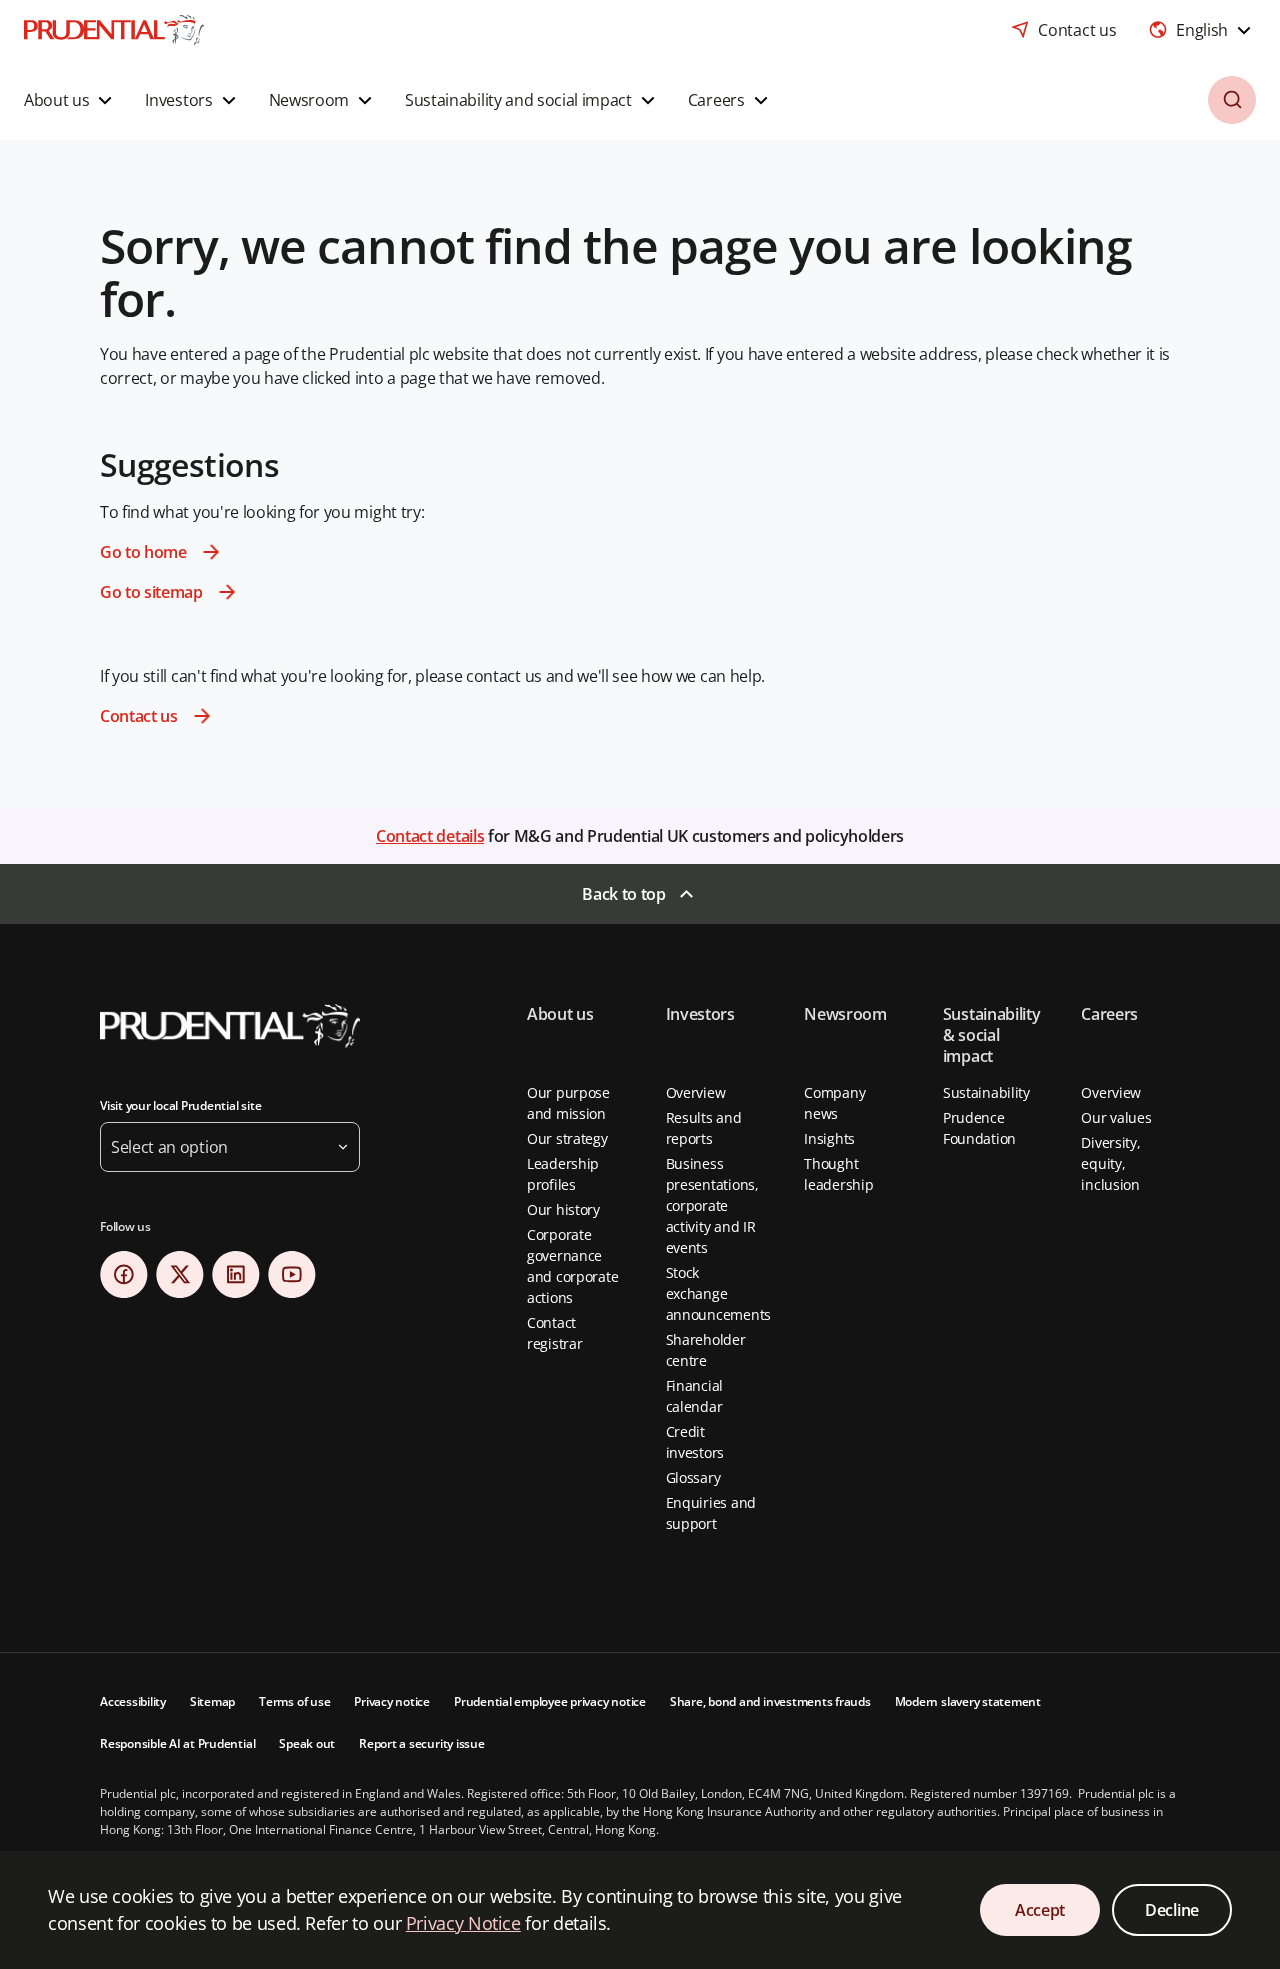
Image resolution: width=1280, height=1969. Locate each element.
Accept (1040, 1910)
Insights (829, 1138)
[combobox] (1202, 30)
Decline (1172, 1910)
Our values (1116, 1117)
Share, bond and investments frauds (770, 1701)
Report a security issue (421, 1743)
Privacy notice (392, 1701)
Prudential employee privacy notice (550, 1701)
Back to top (623, 894)
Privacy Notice (463, 1923)
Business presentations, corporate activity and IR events (712, 1205)
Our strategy (567, 1138)
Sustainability (986, 1092)
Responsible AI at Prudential (177, 1743)
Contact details (430, 836)
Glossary (693, 1477)
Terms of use (294, 1701)
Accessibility (133, 1701)
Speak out (307, 1743)
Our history (563, 1209)
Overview (696, 1092)
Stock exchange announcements (718, 1293)
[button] (70, 100)
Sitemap (212, 1701)
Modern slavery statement (968, 1701)
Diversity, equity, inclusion (1110, 1163)
